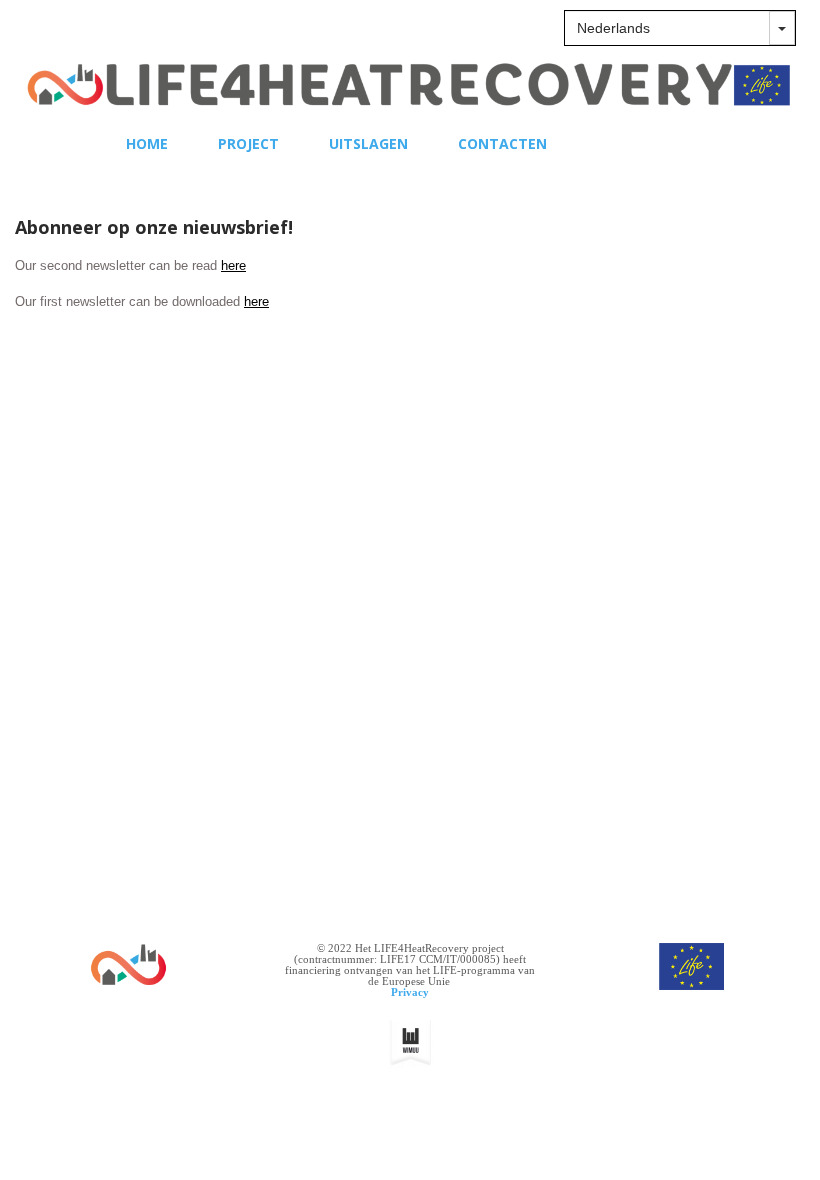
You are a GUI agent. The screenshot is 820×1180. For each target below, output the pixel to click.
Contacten (502, 143)
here (233, 265)
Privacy (410, 992)
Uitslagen (368, 143)
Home (147, 143)
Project (248, 143)
